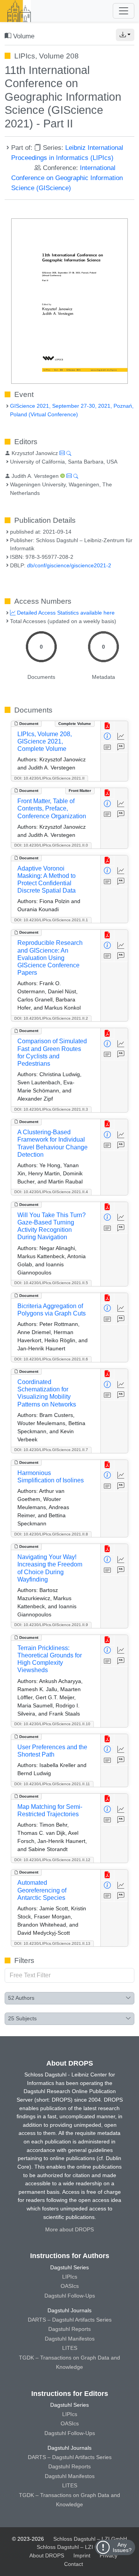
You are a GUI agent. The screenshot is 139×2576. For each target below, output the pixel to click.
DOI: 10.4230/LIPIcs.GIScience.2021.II (49, 778)
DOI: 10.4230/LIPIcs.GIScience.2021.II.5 (51, 1283)
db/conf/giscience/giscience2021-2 (69, 565)
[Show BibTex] (121, 747)
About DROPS (47, 2555)
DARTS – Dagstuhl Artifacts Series (70, 2320)
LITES (70, 2348)
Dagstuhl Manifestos (70, 2339)
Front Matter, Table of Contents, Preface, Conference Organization (52, 808)
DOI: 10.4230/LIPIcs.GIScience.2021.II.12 (52, 1860)
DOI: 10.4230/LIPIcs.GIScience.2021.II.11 (52, 1784)
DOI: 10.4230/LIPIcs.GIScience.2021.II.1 (51, 920)
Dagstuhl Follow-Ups (70, 2296)
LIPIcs (70, 2277)
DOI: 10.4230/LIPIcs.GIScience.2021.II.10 (52, 1724)
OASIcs (70, 2286)
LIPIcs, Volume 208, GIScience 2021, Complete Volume (45, 741)
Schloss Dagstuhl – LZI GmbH (90, 2539)
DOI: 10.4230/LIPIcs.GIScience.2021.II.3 (51, 1109)
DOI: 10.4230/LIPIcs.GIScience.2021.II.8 (51, 1534)
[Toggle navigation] (124, 11)
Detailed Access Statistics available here (65, 613)
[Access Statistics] (121, 737)
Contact (74, 2564)
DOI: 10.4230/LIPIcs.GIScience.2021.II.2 (51, 1018)
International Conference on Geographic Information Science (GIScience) (67, 178)
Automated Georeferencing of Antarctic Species (42, 1890)
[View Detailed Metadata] (108, 737)
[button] (125, 35)
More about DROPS (69, 2229)
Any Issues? (122, 2547)
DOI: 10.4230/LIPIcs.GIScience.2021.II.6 (51, 1359)
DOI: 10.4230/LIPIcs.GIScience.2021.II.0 (51, 845)
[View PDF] (108, 726)
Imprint (82, 2555)
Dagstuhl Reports (69, 2329)
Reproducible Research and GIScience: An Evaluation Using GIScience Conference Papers (50, 958)
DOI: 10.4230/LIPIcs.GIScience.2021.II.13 (52, 1943)
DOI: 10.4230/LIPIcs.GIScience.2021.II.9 (51, 1625)
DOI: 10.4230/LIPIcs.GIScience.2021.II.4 (51, 1192)
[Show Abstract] (108, 747)
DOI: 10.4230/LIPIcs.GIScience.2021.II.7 (51, 1450)
